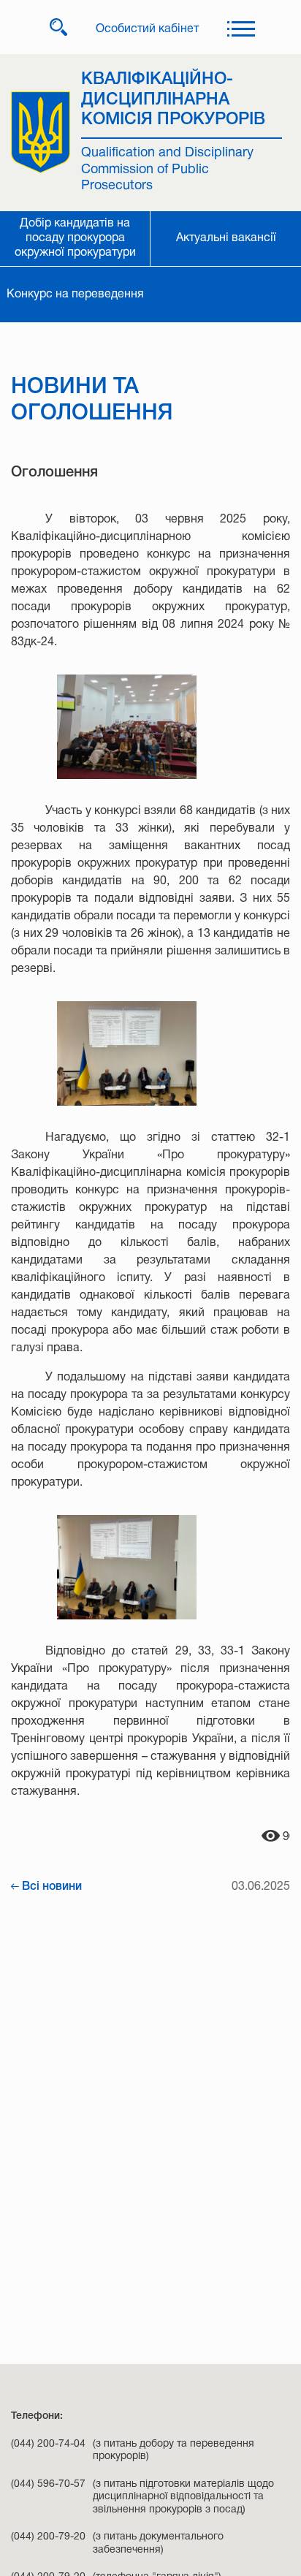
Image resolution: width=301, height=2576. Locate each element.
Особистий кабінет (147, 29)
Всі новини (52, 1887)
